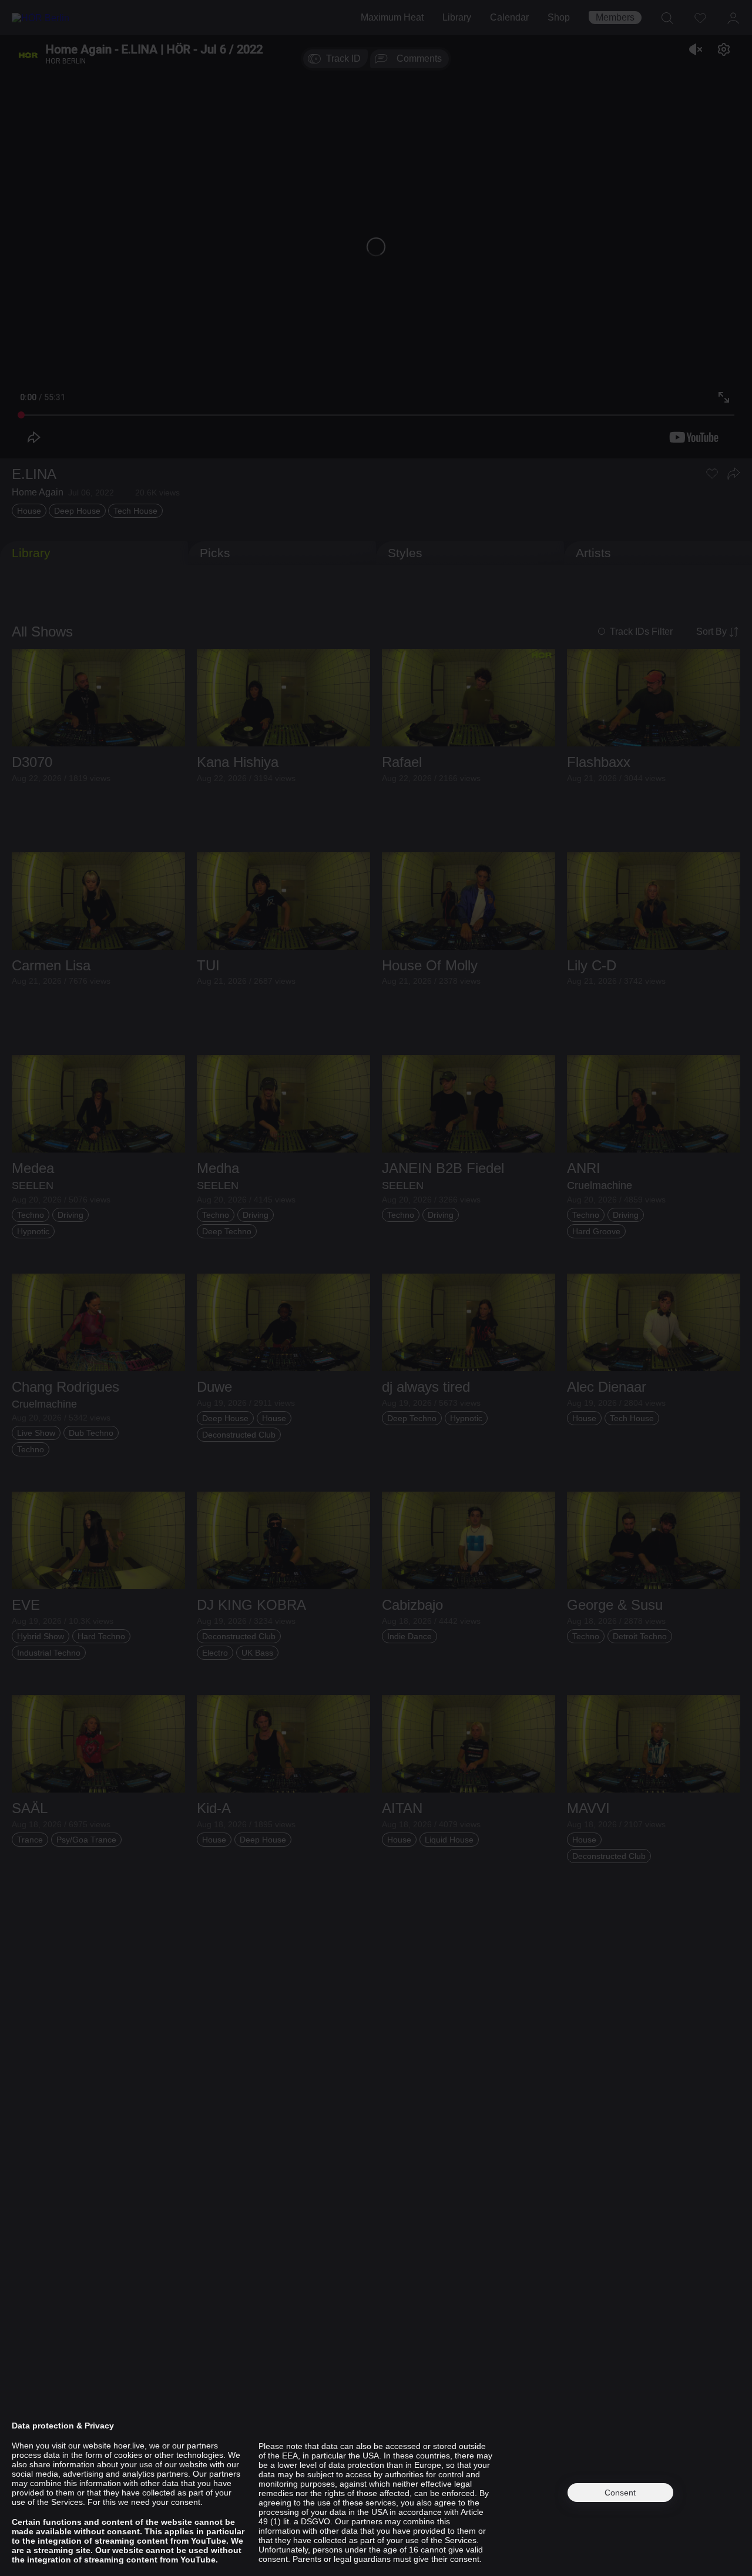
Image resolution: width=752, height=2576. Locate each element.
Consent (620, 2493)
